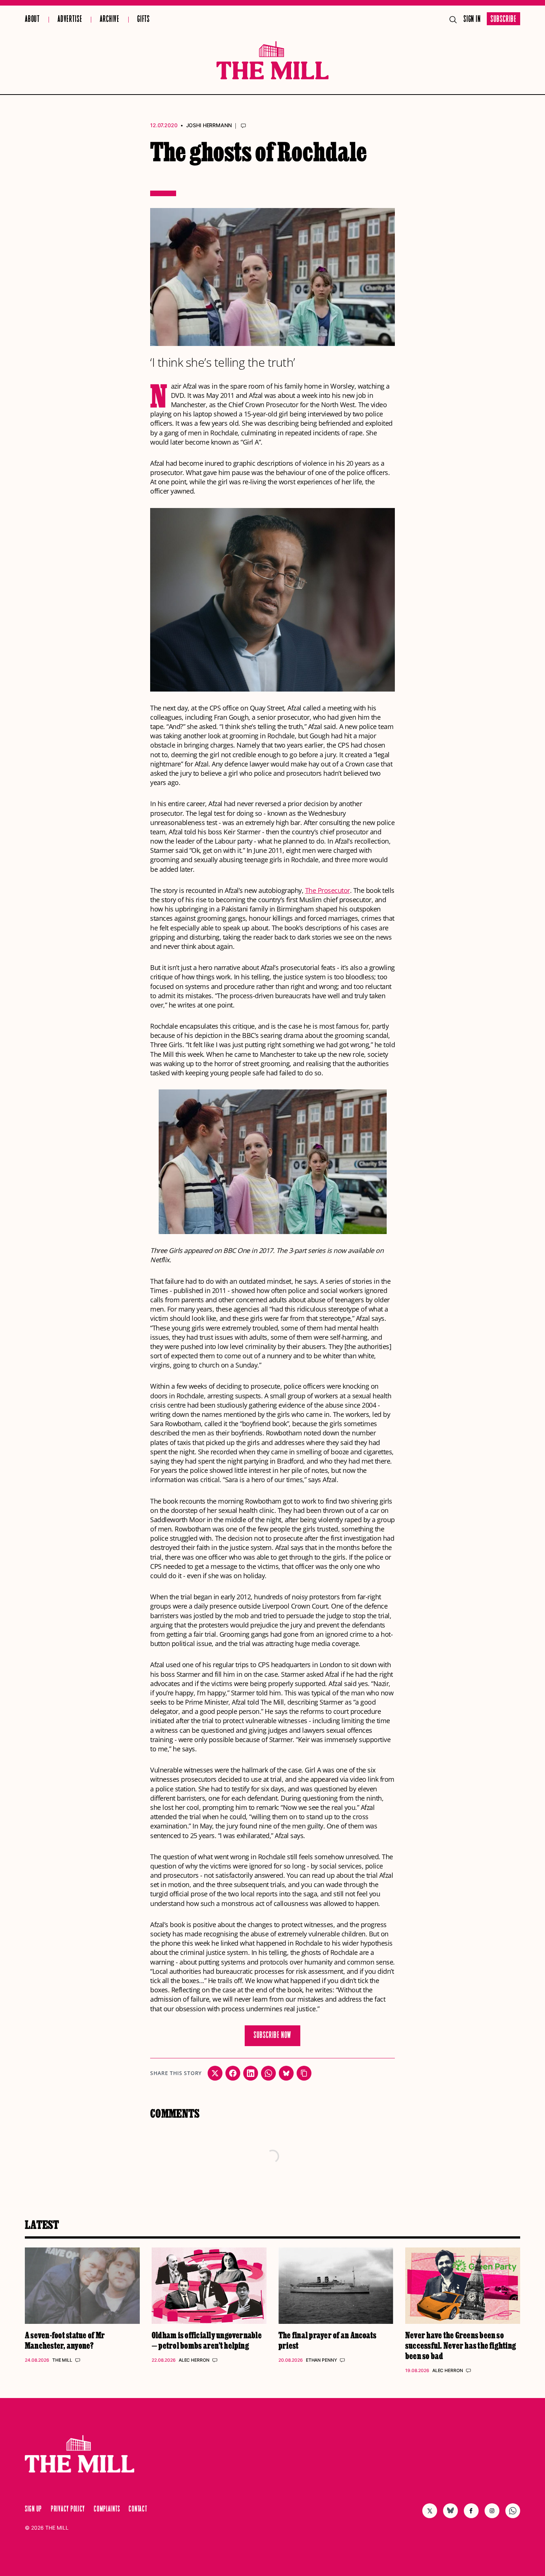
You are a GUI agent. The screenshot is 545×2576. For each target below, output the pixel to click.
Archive (110, 19)
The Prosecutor (328, 890)
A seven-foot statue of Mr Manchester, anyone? (65, 2340)
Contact (138, 2509)
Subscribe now (273, 2036)
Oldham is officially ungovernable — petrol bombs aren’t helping (207, 2340)
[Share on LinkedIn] (251, 2073)
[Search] (453, 20)
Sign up (33, 2509)
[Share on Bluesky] (286, 2073)
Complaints (107, 2509)
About (32, 19)
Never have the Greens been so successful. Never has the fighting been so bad (461, 2345)
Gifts (143, 19)
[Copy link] (304, 2073)
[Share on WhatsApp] (268, 2073)
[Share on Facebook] (233, 2073)
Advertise (70, 19)
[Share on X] (215, 2073)
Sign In (472, 19)
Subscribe (503, 19)
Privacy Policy (68, 2509)
